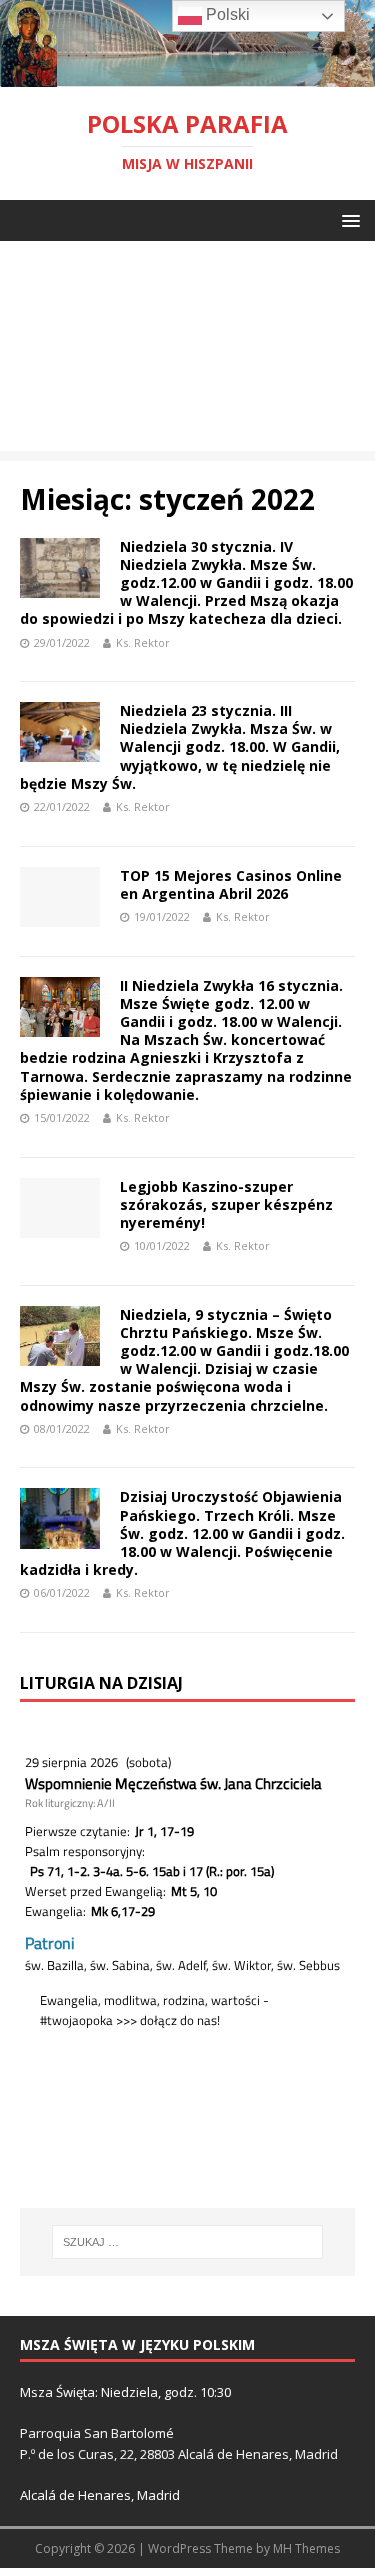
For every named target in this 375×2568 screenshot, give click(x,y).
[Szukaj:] (188, 2242)
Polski (226, 14)
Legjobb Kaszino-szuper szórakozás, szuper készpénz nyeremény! (226, 1204)
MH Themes (306, 2548)
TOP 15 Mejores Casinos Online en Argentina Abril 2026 (231, 884)
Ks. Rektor (143, 642)
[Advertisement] (187, 351)
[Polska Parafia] (187, 74)
